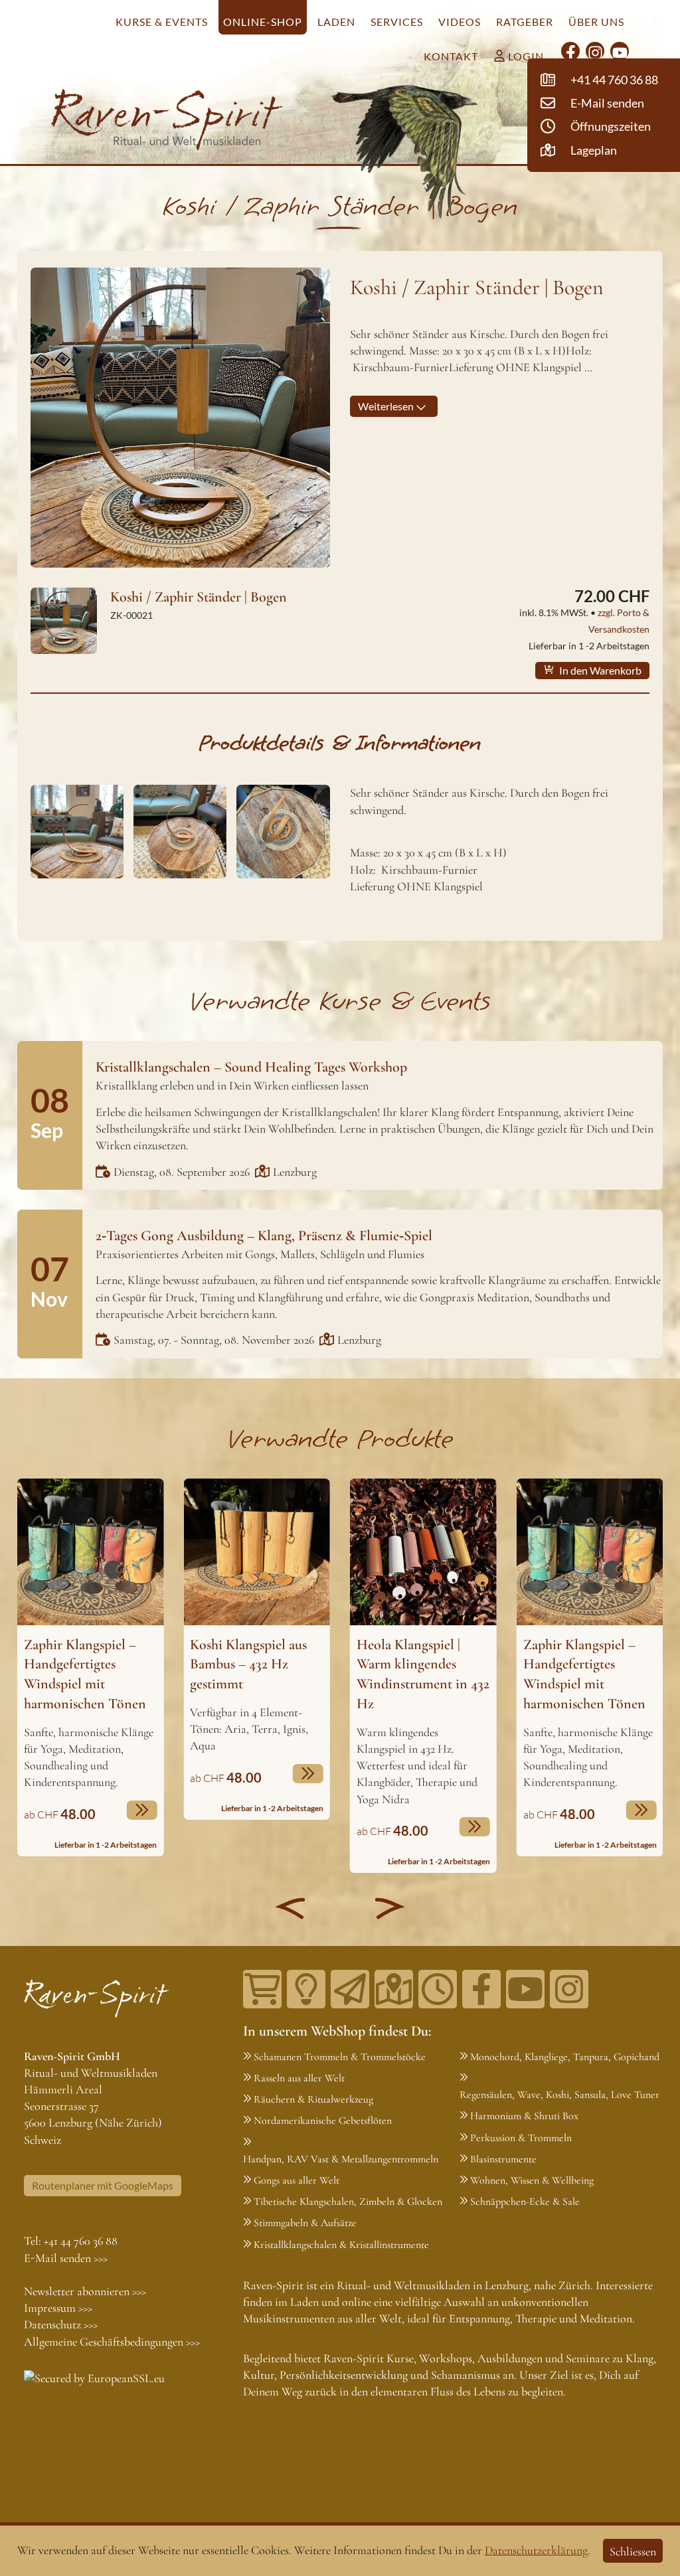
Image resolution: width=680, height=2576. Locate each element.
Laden (336, 22)
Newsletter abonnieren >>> (85, 2291)
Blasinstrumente (503, 2159)
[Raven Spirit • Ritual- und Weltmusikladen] (167, 120)
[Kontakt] (394, 1989)
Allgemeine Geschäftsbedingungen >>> (112, 2342)
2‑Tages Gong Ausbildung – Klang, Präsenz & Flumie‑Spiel (264, 1236)
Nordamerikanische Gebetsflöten (323, 2121)
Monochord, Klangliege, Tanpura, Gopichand (565, 2057)
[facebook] (570, 51)
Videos (460, 22)
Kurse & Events (162, 22)
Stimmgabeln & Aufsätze (305, 2223)
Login (525, 56)
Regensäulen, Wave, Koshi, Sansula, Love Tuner (559, 2095)
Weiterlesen (387, 406)
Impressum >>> (58, 2308)
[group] (91, 1667)
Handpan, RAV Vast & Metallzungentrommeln (341, 2159)
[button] (290, 1908)
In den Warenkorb (599, 670)
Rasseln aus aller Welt (299, 2078)
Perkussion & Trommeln (521, 2138)
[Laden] (438, 1989)
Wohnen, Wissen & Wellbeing (532, 2180)
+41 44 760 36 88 (81, 2241)
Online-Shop (263, 22)
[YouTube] (620, 51)
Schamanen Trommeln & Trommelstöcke (340, 2057)
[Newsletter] (350, 1989)
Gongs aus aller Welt (297, 2180)
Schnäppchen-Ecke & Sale (525, 2202)
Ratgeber (525, 22)
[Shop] (262, 1989)
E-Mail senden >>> (66, 2258)
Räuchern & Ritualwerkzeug (313, 2099)
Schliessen (633, 2551)
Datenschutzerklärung (536, 2550)
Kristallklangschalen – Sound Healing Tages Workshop (251, 1067)
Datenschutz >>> (61, 2324)
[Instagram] (595, 51)
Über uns (596, 22)
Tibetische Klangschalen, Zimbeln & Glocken (348, 2202)
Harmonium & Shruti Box (524, 2116)
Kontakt (451, 56)
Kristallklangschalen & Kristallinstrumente (341, 2245)
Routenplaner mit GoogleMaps (103, 2185)
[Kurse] (306, 1989)
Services (397, 22)
